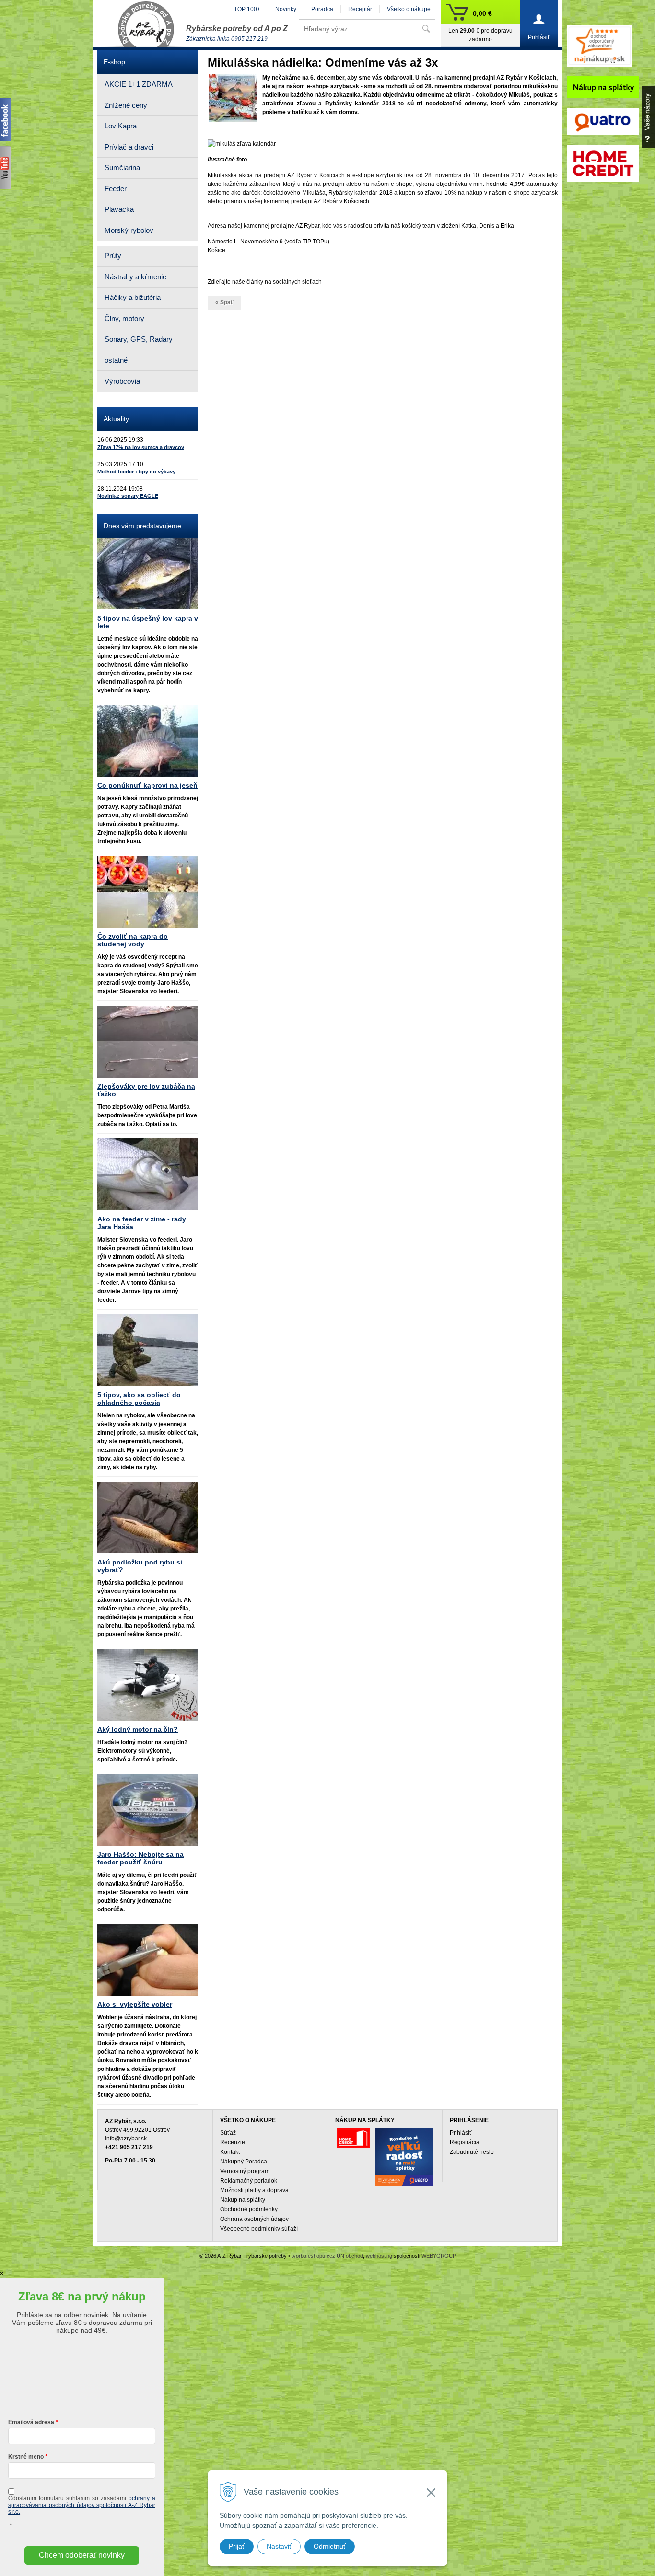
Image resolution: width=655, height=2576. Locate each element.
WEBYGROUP (439, 2256)
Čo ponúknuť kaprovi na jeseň (147, 785)
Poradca (322, 9)
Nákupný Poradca (244, 2162)
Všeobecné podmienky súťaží (259, 2229)
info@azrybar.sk (126, 2139)
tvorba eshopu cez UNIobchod (327, 2256)
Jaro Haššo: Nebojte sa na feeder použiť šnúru (140, 1858)
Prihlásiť (461, 2133)
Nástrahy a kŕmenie (135, 277)
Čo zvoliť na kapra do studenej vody (133, 940)
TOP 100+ (247, 9)
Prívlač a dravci (129, 147)
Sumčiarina (122, 167)
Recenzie (233, 2142)
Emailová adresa (31, 2422)
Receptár (360, 9)
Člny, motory (124, 318)
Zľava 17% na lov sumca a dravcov (141, 447)
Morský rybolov (129, 230)
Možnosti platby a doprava (254, 2190)
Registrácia (465, 2142)
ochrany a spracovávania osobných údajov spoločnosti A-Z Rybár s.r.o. (82, 2505)
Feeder (116, 189)
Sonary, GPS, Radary (139, 339)
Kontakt (230, 2152)
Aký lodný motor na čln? (138, 1729)
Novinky (286, 9)
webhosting (379, 2256)
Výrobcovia (122, 381)
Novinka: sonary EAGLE (128, 496)
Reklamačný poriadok (249, 2181)
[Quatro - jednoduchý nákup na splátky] (404, 2157)
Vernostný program (245, 2171)
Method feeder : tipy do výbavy (136, 471)
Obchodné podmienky (249, 2209)
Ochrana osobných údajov (254, 2219)
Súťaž (228, 2133)
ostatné (116, 360)
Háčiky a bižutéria (133, 297)
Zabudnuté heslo (472, 2152)
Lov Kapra (121, 126)
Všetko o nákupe (409, 9)
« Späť (224, 302)
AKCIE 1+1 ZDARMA (139, 84)
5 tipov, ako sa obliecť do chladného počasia (139, 1399)
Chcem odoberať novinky (82, 2555)
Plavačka (119, 209)
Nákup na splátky (243, 2200)
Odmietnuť (330, 2546)
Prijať (237, 2546)
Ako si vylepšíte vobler (135, 2004)
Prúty (113, 256)
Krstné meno (26, 2457)
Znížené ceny (126, 105)
